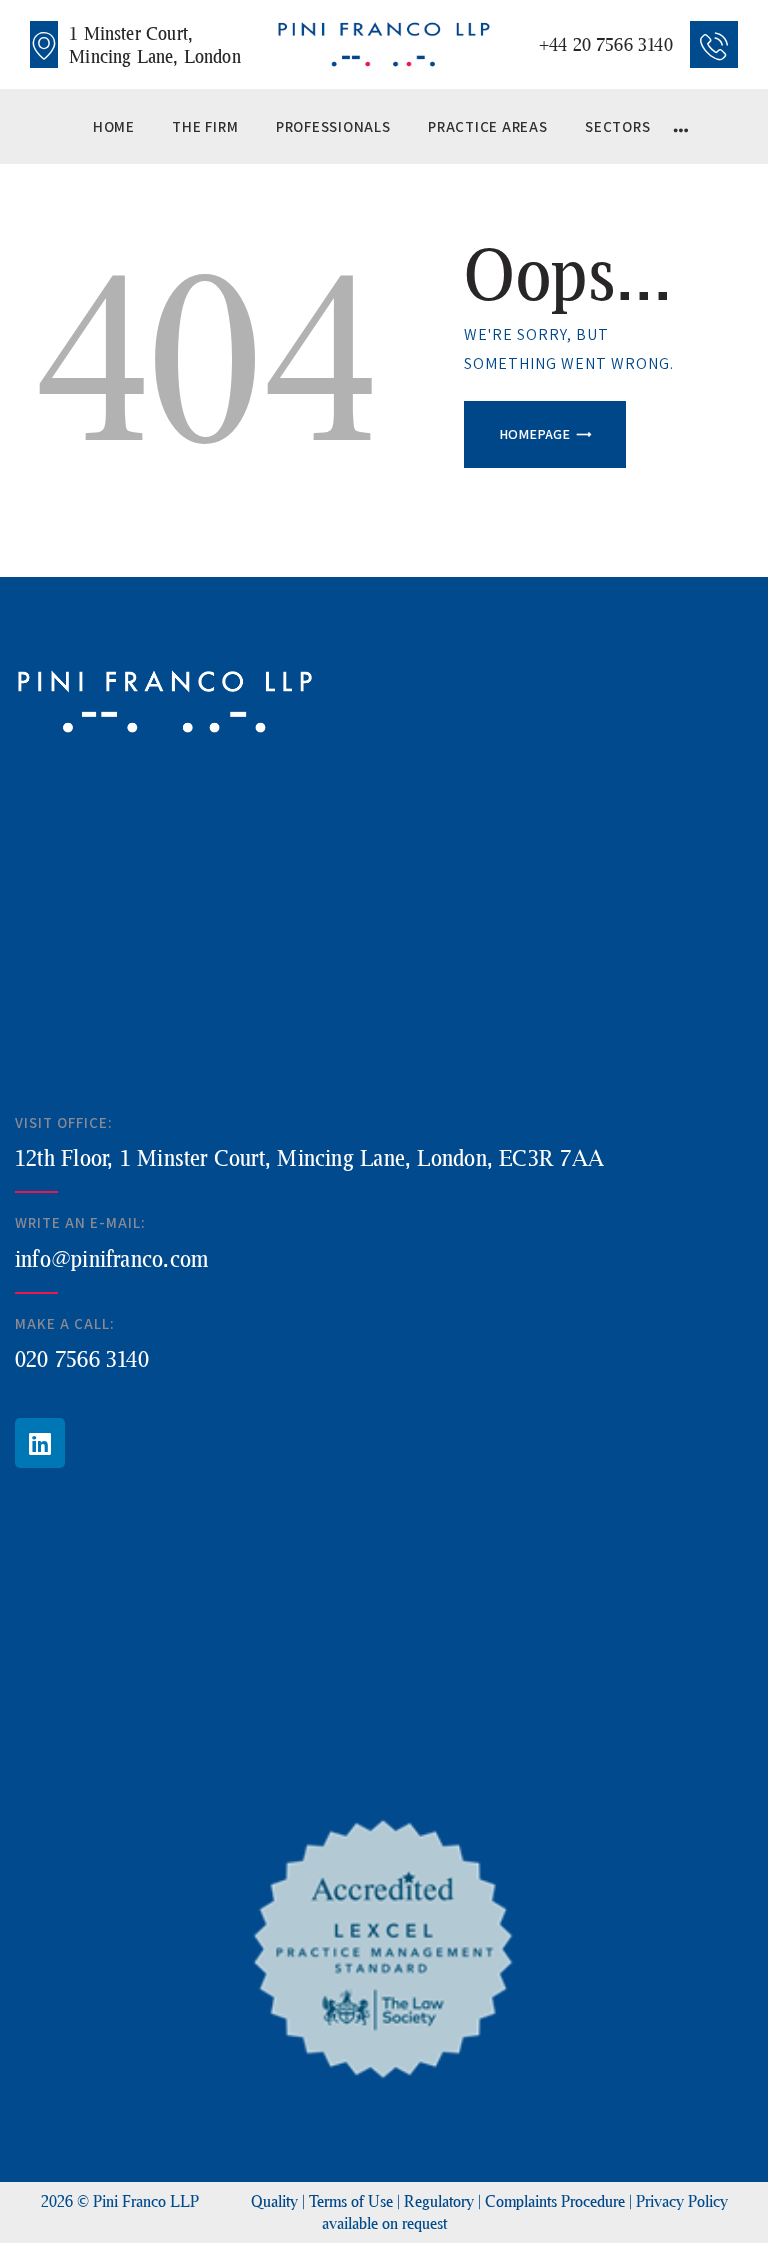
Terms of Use (351, 2200)
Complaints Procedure (555, 2200)
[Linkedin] (40, 1443)
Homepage (534, 434)
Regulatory (439, 2200)
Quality (274, 2200)
